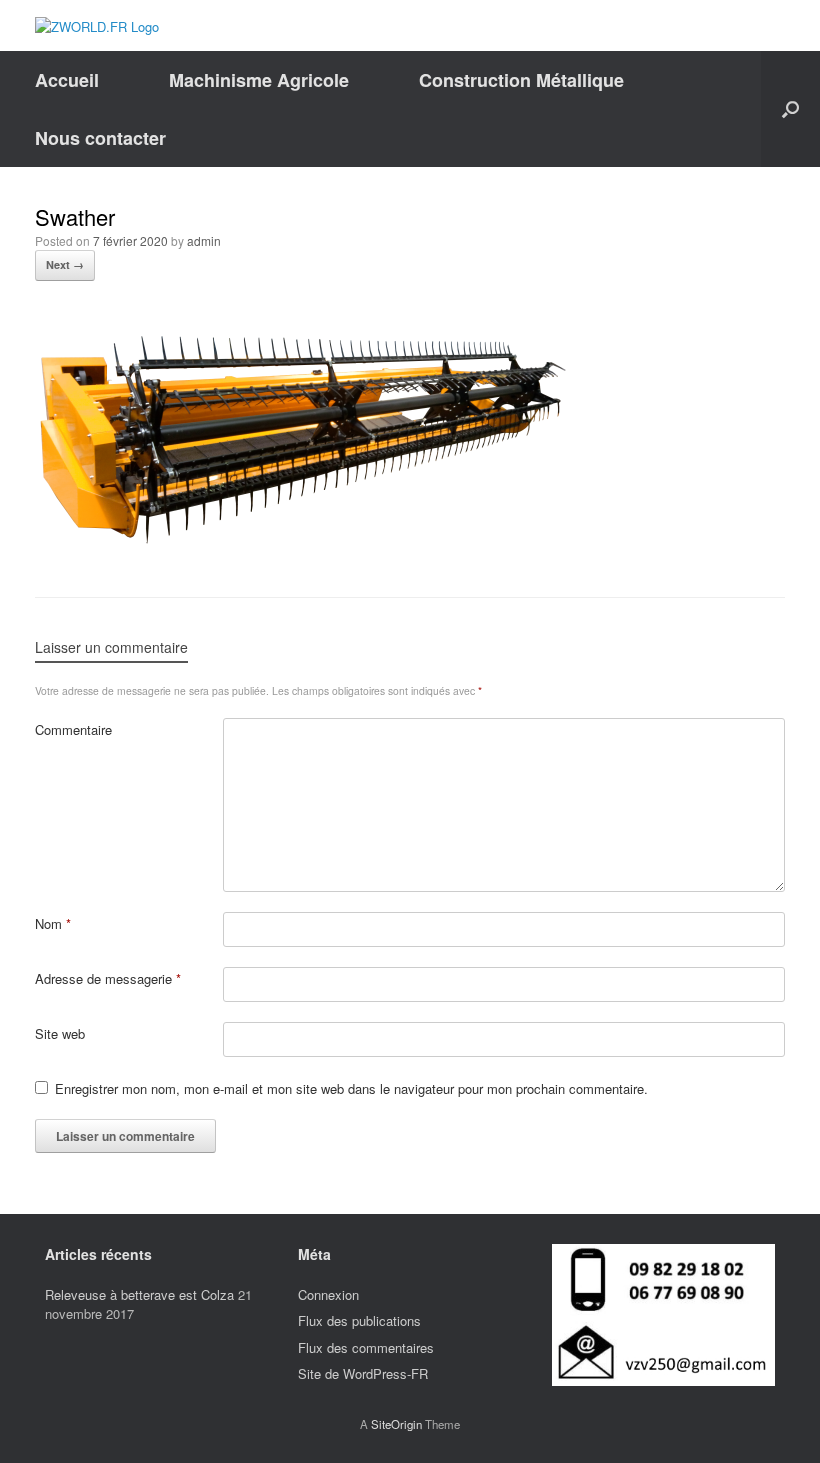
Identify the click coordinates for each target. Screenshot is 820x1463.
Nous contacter (100, 138)
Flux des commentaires (366, 1347)
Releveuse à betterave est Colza (139, 1294)
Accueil (67, 80)
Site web (60, 1033)
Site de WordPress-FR (363, 1373)
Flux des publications (359, 1320)
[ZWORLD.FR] (97, 25)
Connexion (328, 1294)
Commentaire (73, 729)
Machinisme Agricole (259, 80)
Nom (53, 923)
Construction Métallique (521, 80)
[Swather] (301, 540)
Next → (65, 264)
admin (204, 240)
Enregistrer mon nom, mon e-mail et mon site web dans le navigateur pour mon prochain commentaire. (351, 1088)
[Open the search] (790, 109)
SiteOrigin (396, 1424)
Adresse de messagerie (108, 978)
